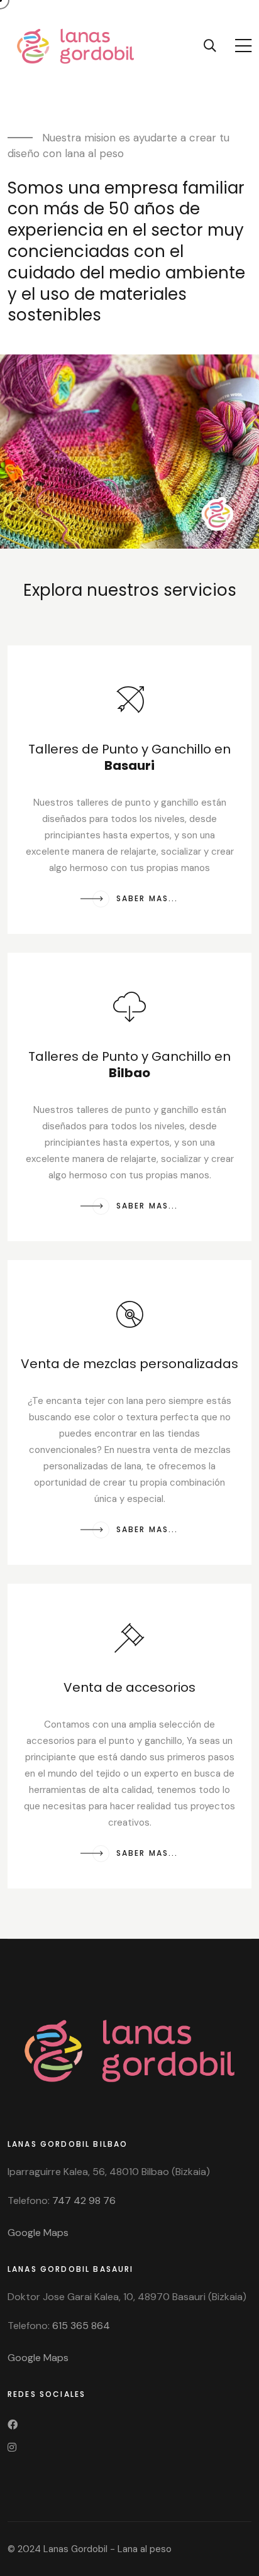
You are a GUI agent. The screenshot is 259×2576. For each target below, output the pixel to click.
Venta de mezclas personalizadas (129, 1364)
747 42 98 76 (84, 2201)
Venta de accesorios (129, 1687)
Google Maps (38, 2233)
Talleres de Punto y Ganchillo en (129, 757)
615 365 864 (81, 2326)
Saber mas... (145, 898)
